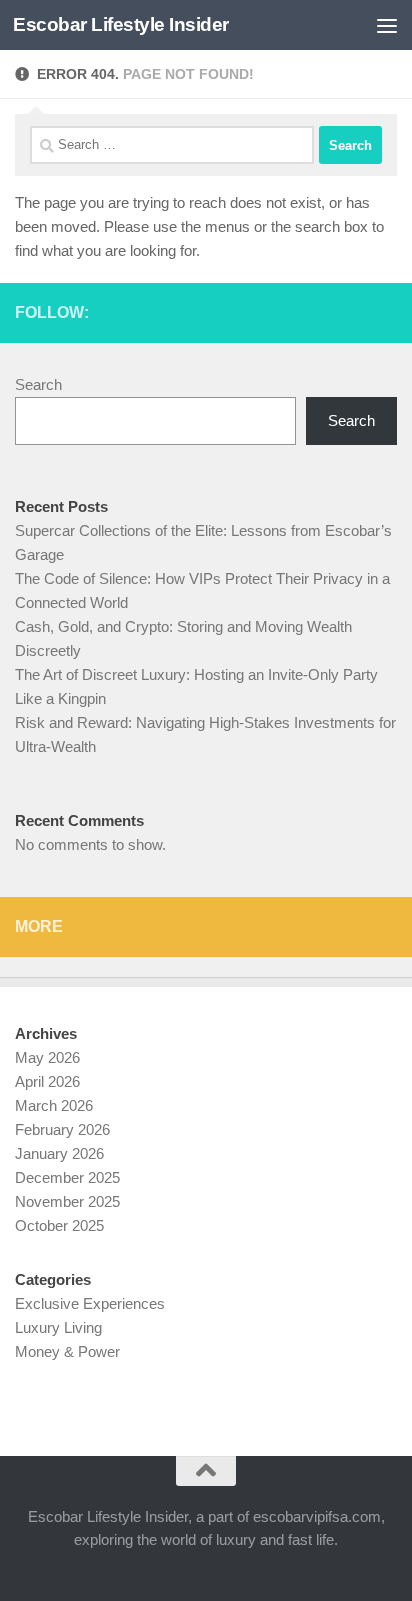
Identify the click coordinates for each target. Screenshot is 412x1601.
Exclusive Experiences (90, 1303)
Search (38, 384)
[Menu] (387, 25)
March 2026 (54, 1105)
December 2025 (67, 1177)
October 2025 (59, 1225)
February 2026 (62, 1129)
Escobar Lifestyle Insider (121, 24)
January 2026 (59, 1153)
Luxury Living (58, 1327)
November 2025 (67, 1201)
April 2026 (47, 1081)
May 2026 (47, 1057)
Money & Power (67, 1351)
